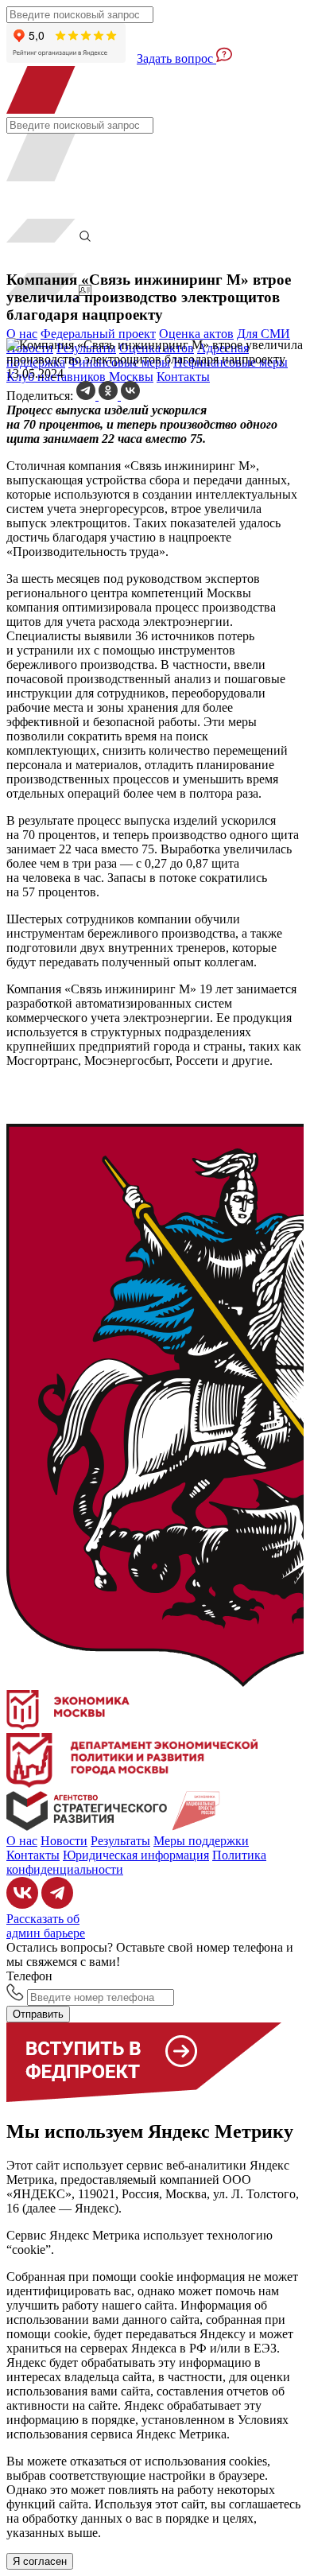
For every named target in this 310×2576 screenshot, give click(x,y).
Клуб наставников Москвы (80, 377)
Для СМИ (263, 334)
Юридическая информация (136, 1855)
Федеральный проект (98, 334)
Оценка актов (196, 334)
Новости (64, 1841)
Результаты (120, 1841)
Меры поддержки (201, 1841)
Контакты (183, 377)
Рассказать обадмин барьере (46, 1926)
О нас (22, 334)
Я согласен (40, 2561)
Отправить (38, 2014)
